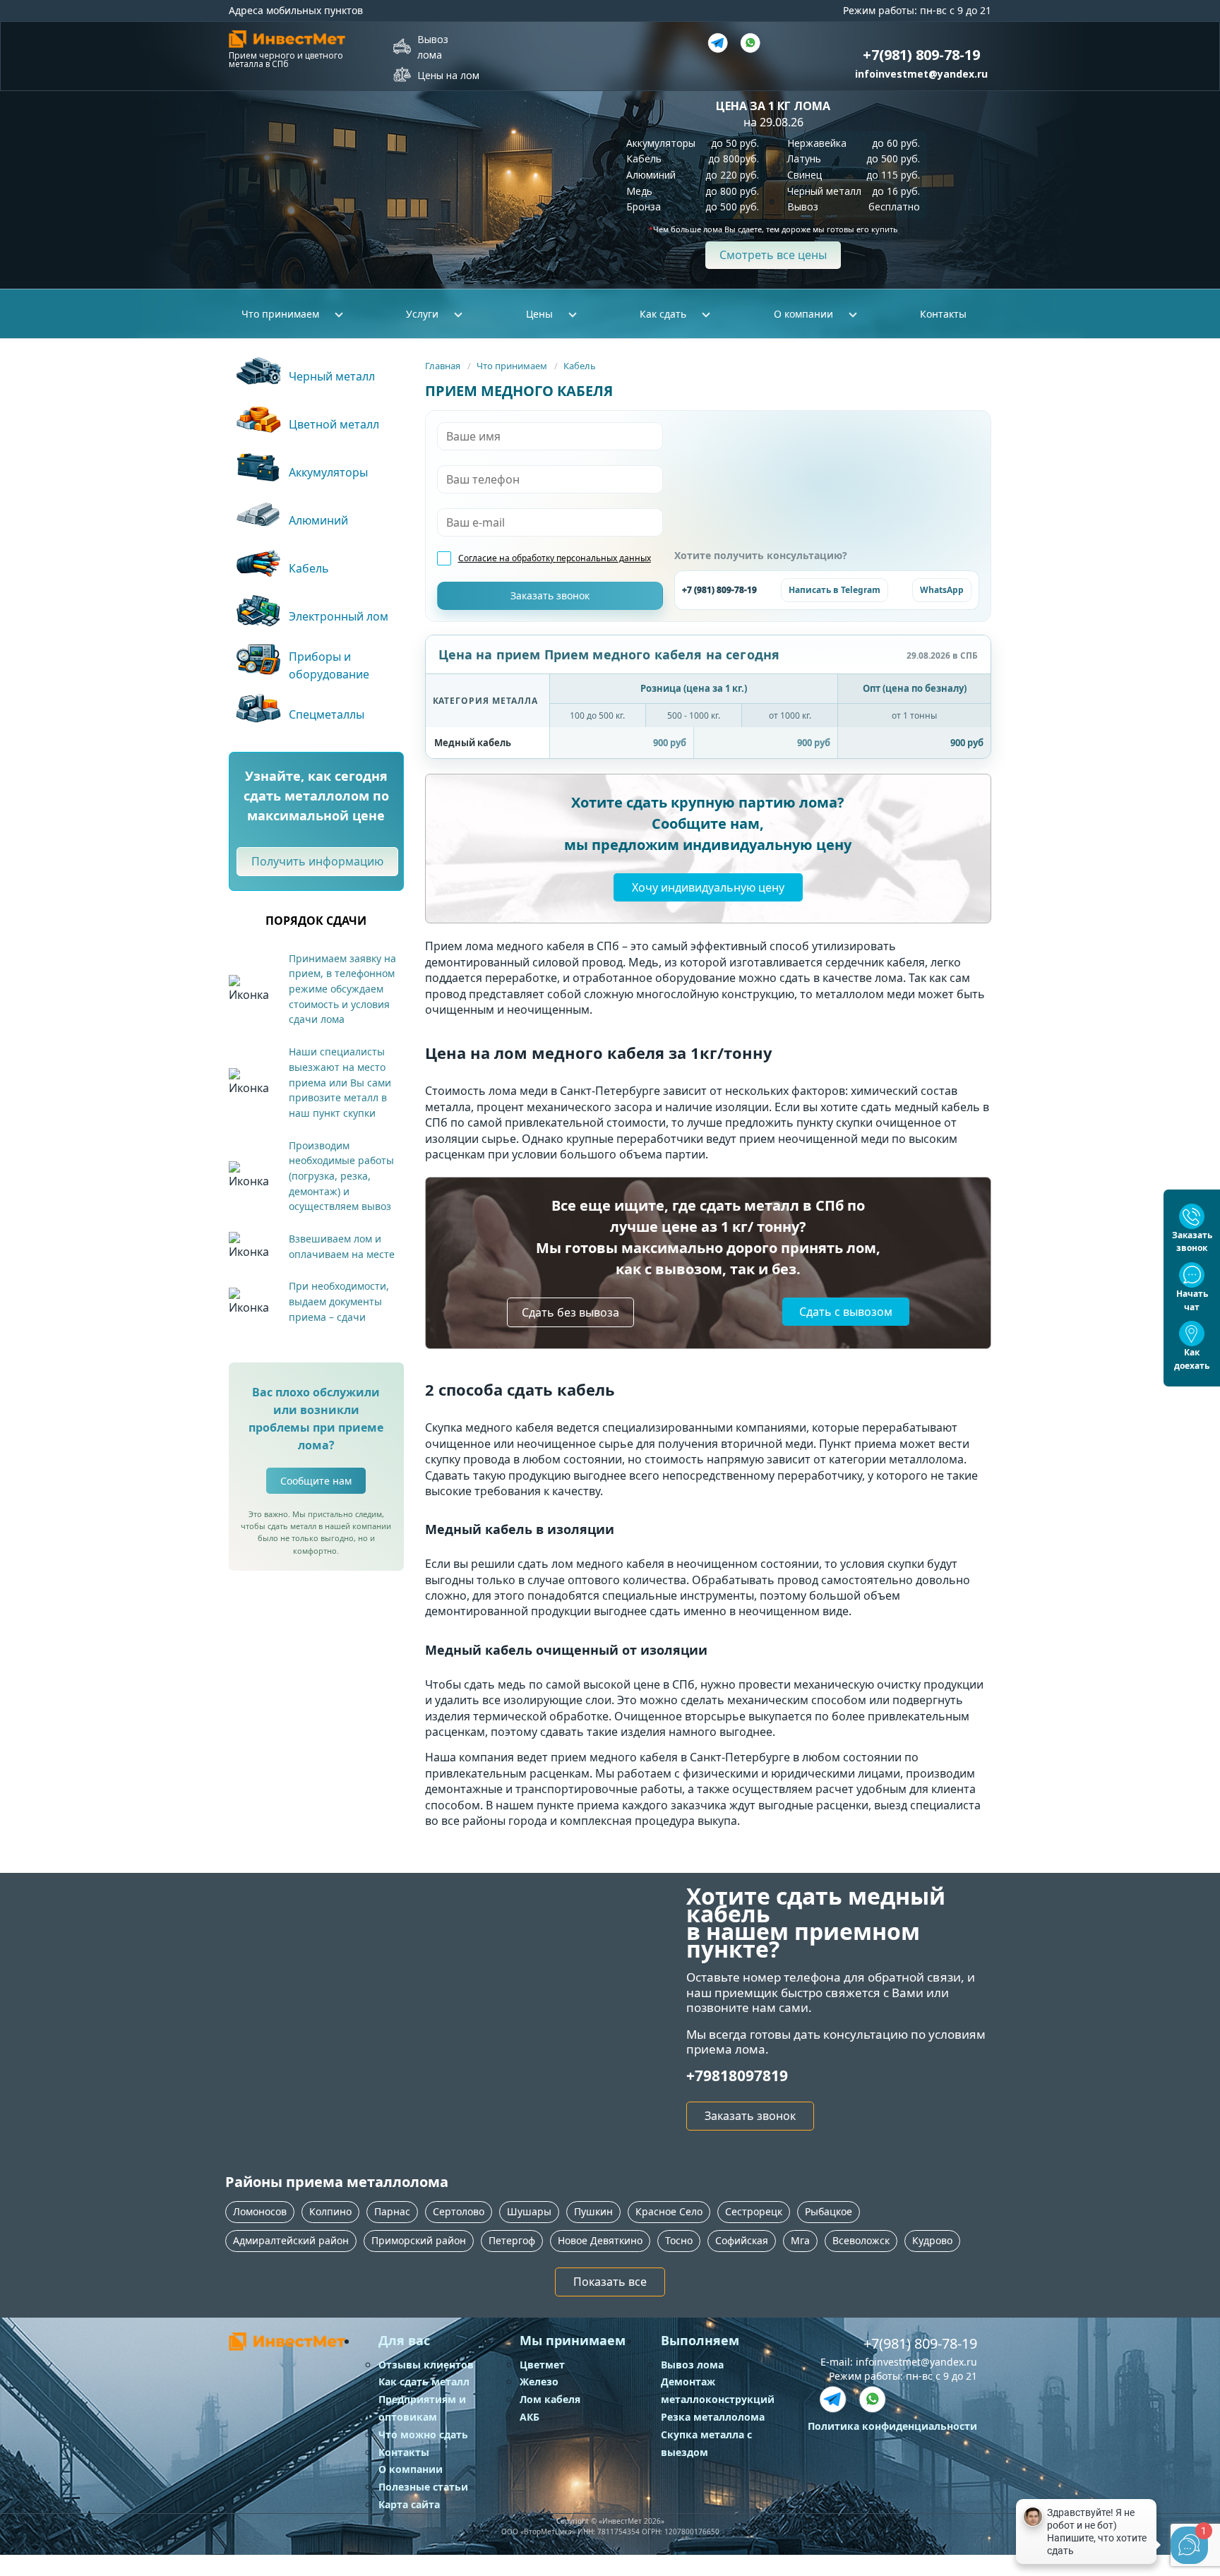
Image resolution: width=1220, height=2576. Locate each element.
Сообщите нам (316, 1481)
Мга (800, 2240)
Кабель (580, 366)
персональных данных (604, 558)
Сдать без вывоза (570, 1312)
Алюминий (318, 520)
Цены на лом (448, 75)
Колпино (330, 2211)
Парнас (392, 2211)
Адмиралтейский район (291, 2240)
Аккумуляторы (328, 472)
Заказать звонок (750, 2116)
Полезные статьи (423, 2487)
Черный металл (332, 376)
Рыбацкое (829, 2211)
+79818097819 (737, 2075)
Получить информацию (317, 861)
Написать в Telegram (835, 590)
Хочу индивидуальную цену (708, 887)
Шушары (529, 2211)
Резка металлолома (713, 2417)
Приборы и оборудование (329, 665)
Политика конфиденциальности (892, 2426)
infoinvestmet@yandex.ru (921, 74)
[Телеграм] (718, 43)
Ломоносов (260, 2211)
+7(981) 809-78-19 (920, 2343)
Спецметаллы (327, 714)
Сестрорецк (754, 2211)
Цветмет (542, 2365)
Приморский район (419, 2240)
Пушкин (593, 2211)
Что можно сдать (423, 2434)
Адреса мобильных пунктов (296, 10)
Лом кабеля (550, 2399)
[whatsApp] (750, 43)
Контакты (943, 314)
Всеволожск (861, 2240)
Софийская (742, 2240)
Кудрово (932, 2240)
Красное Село (669, 2211)
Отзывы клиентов (426, 2365)
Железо (539, 2382)
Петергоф (512, 2240)
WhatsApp (942, 590)
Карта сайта (409, 2504)
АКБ (530, 2417)
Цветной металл (334, 424)
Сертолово (459, 2211)
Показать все (610, 2282)
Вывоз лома (433, 47)
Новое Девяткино (600, 2240)
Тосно (679, 2240)
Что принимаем (512, 366)
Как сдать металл (424, 2382)
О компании (411, 2469)
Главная (443, 366)
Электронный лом (339, 616)
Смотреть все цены (773, 255)
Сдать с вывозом (846, 1312)
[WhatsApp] (873, 2400)
